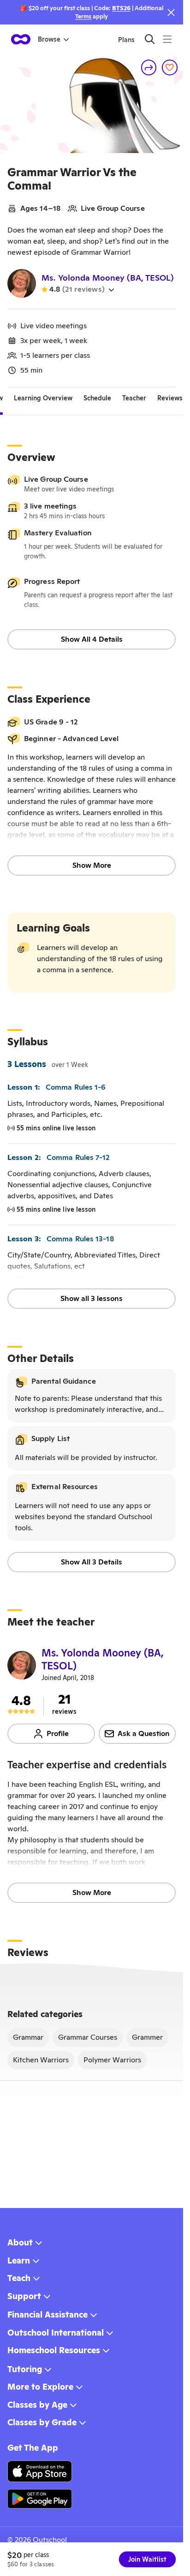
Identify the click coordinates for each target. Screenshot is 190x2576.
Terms (83, 16)
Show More (92, 865)
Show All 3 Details (92, 1562)
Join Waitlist (147, 2559)
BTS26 (121, 8)
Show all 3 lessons (92, 1298)
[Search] (150, 39)
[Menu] (167, 39)
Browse (49, 39)
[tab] (43, 399)
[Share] (149, 67)
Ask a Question (144, 1733)
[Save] (170, 67)
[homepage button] (21, 39)
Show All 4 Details (92, 639)
